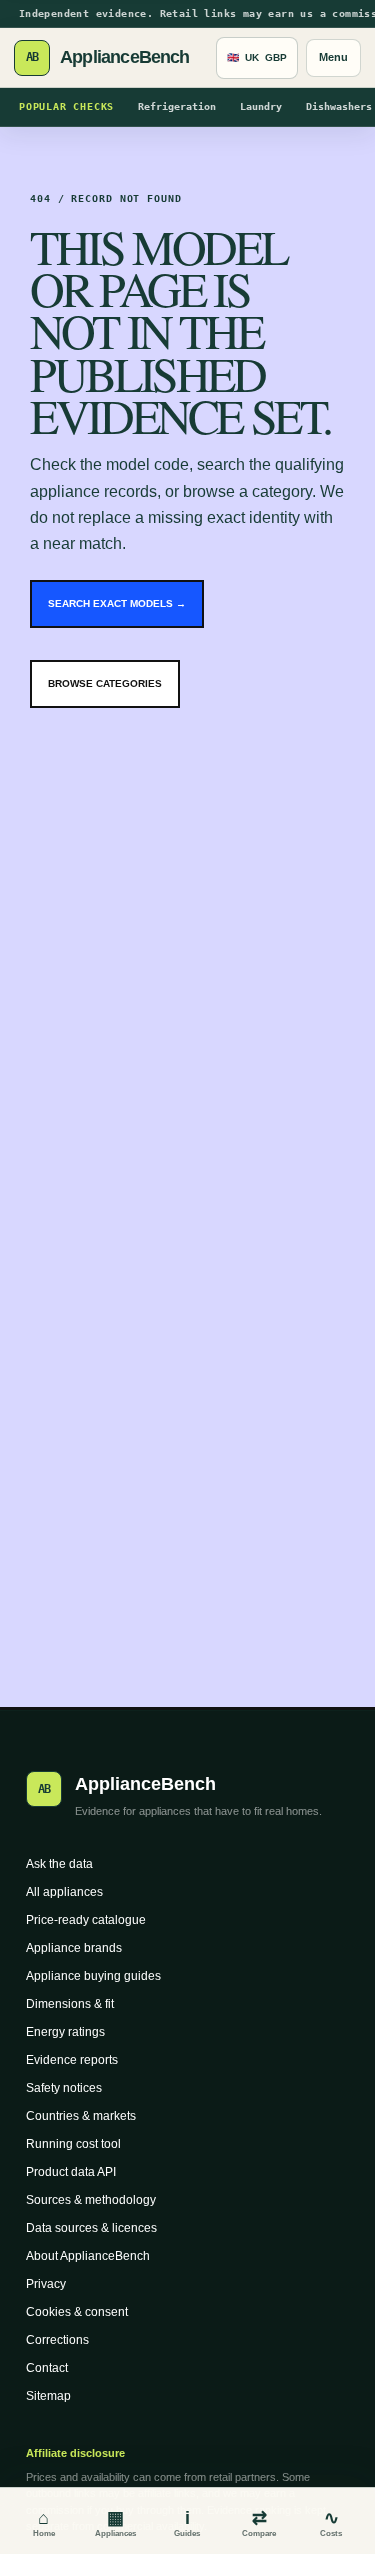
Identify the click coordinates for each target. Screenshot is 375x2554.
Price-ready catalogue (86, 1920)
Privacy (46, 2284)
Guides (187, 2523)
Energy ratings (65, 2032)
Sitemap (48, 2396)
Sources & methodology (91, 2200)
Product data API (71, 2172)
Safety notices (64, 2088)
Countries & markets (81, 2116)
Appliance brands (74, 1948)
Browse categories (105, 683)
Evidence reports (72, 2060)
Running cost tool (73, 2144)
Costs (331, 2523)
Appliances (115, 2523)
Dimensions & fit (70, 2004)
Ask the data (59, 1864)
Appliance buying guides (93, 1976)
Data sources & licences (91, 2228)
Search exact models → (117, 603)
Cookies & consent (77, 2312)
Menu (333, 57)
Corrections (57, 2340)
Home (44, 2523)
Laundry (261, 106)
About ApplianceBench (88, 2256)
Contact (47, 2368)
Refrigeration (177, 106)
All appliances (64, 1892)
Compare (259, 2523)
